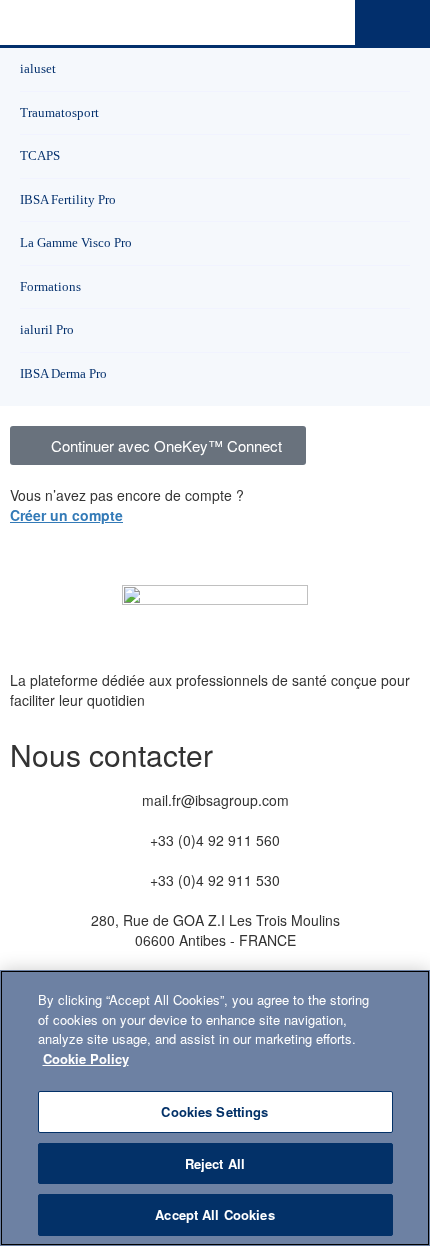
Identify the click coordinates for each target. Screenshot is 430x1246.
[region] (215, 1108)
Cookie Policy (86, 1058)
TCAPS (40, 155)
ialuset (38, 68)
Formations (50, 286)
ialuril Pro (47, 329)
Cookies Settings (214, 1111)
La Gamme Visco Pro (76, 242)
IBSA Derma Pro (63, 373)
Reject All (215, 1163)
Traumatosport (59, 112)
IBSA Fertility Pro (68, 199)
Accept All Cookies (214, 1214)
